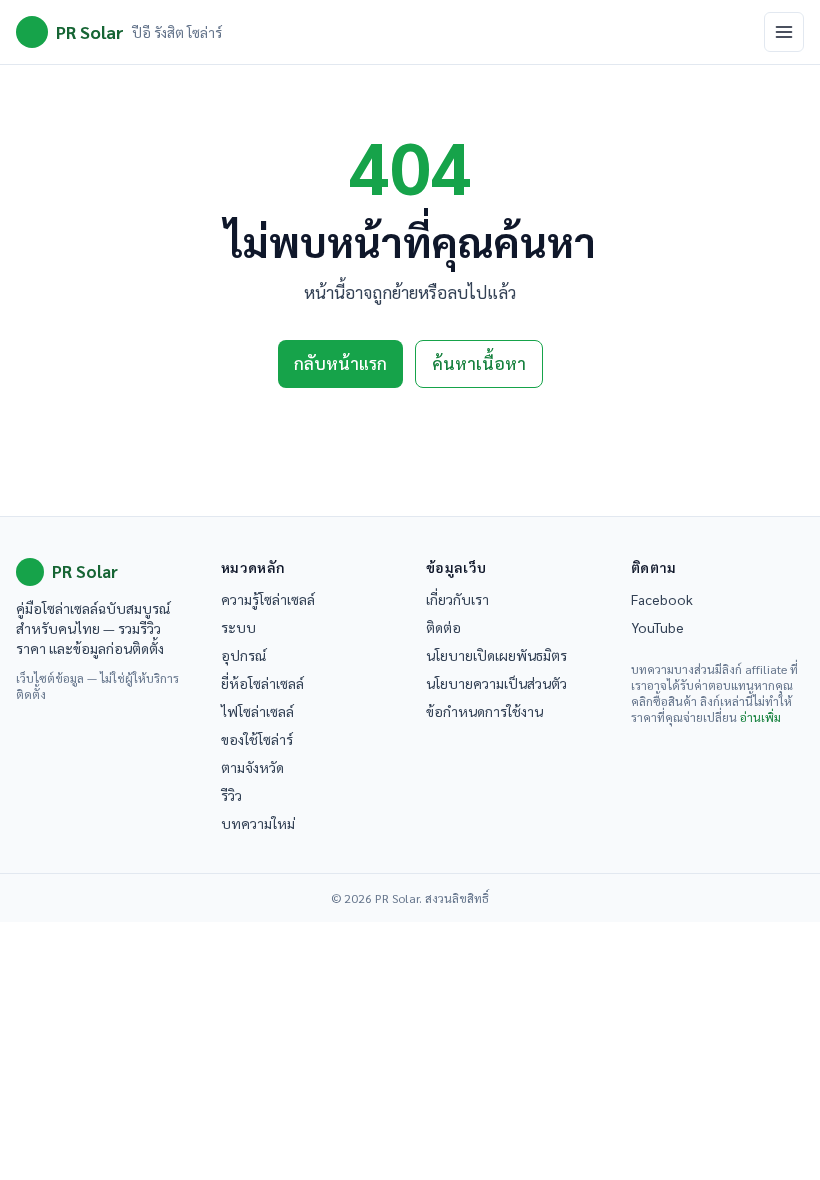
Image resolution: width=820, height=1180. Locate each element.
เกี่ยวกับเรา (457, 599)
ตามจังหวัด (252, 767)
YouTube (657, 627)
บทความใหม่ (258, 823)
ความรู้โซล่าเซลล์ (268, 599)
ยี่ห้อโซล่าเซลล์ (262, 683)
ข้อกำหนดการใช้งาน (484, 711)
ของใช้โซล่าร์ (257, 739)
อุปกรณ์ (243, 655)
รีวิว (231, 795)
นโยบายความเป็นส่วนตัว (496, 683)
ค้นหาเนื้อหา (479, 363)
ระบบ (238, 627)
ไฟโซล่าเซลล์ (257, 711)
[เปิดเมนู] (784, 32)
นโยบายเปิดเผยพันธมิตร (496, 655)
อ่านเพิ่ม (760, 717)
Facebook (662, 599)
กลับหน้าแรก (340, 363)
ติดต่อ (443, 627)
